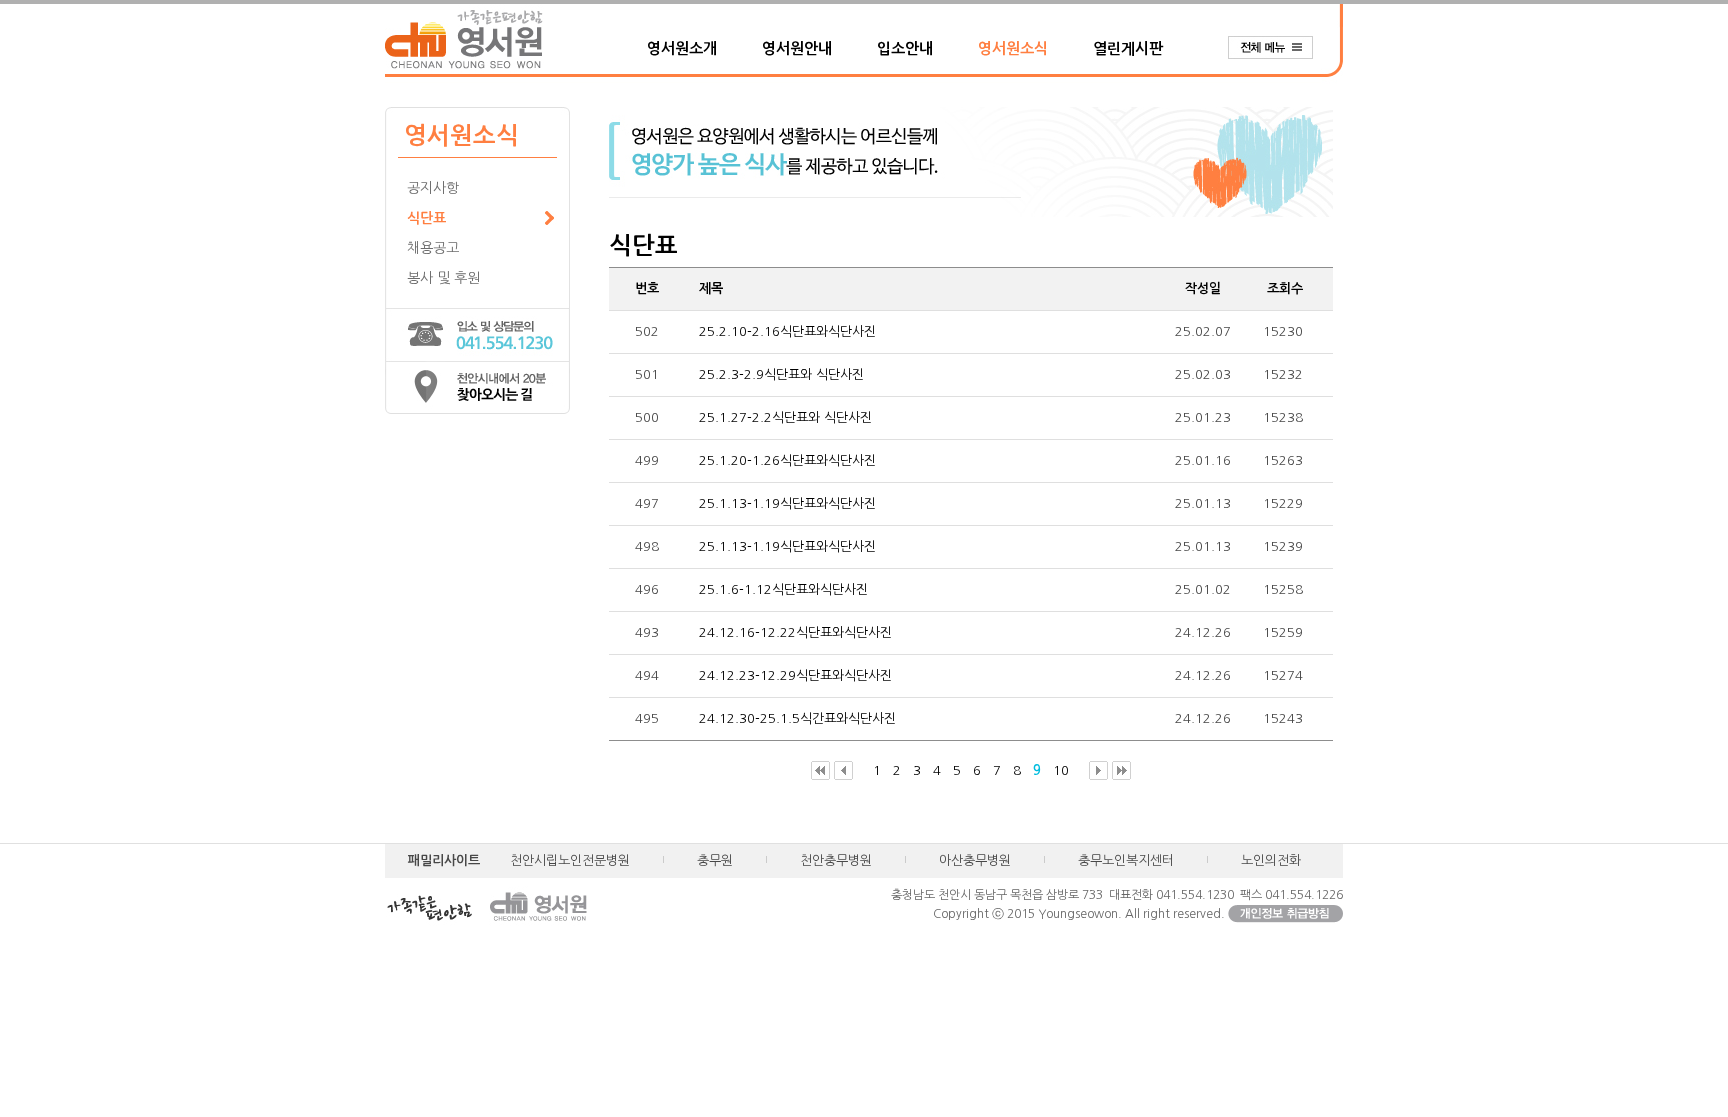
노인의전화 (1271, 860)
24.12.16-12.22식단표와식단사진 (795, 632)
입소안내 (905, 48)
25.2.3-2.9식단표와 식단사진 (781, 374)
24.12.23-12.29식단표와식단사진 (795, 675)
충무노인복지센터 (1126, 860)
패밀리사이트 (444, 860)
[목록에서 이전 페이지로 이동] (843, 771)
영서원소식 (1013, 48)
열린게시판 (1128, 48)
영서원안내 (797, 48)
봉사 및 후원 (443, 278)
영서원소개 (682, 48)
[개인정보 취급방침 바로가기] (1285, 914)
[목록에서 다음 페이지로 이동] (1098, 771)
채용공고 (433, 248)
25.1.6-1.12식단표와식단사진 (783, 589)
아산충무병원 (975, 860)
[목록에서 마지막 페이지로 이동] (1121, 771)
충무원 (715, 860)
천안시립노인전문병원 (570, 860)
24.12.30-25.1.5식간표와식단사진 (797, 718)
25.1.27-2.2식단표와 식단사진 (785, 417)
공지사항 (433, 188)
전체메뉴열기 (1280, 48)
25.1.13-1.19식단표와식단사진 (787, 503)
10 (1061, 770)
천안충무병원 (836, 860)
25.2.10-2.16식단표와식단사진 (787, 331)
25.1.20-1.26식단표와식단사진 (787, 460)
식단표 (426, 218)
